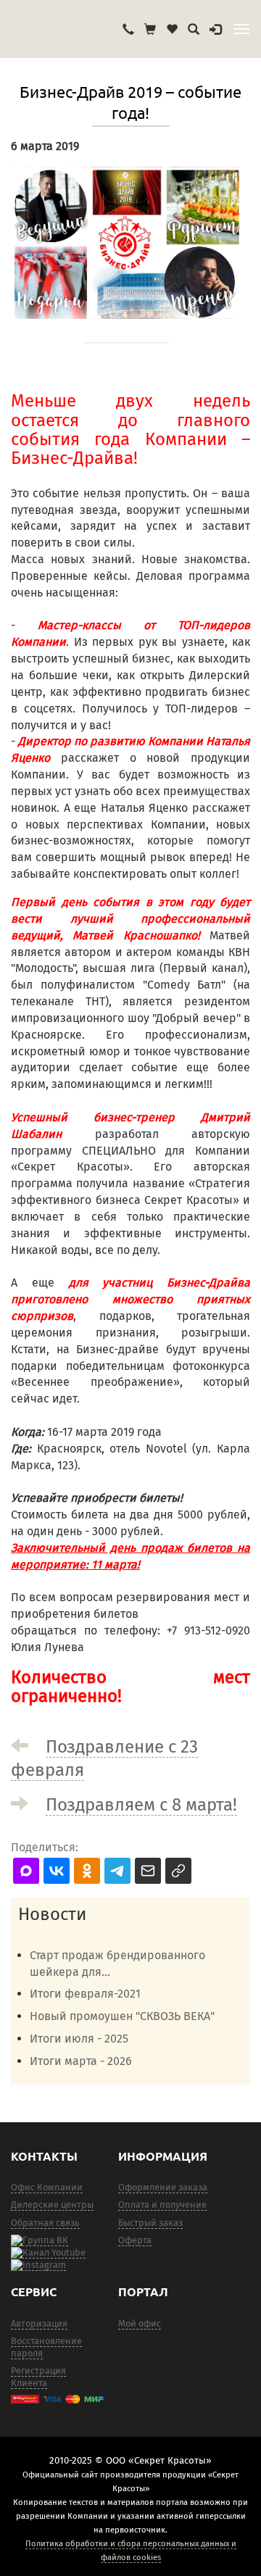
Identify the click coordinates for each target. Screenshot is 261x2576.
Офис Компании (47, 2187)
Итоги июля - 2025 (79, 2039)
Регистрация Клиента (38, 2377)
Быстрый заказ (150, 2223)
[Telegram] (38, 2265)
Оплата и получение (162, 2205)
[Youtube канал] (48, 2253)
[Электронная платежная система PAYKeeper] (57, 2399)
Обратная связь (45, 2223)
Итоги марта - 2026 (81, 2061)
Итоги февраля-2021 (85, 1994)
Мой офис (140, 2323)
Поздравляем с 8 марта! (141, 1805)
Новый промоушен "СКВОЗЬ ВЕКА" (122, 2016)
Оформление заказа (163, 2187)
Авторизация (39, 2323)
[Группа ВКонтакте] (40, 2240)
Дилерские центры (52, 2205)
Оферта (135, 2240)
